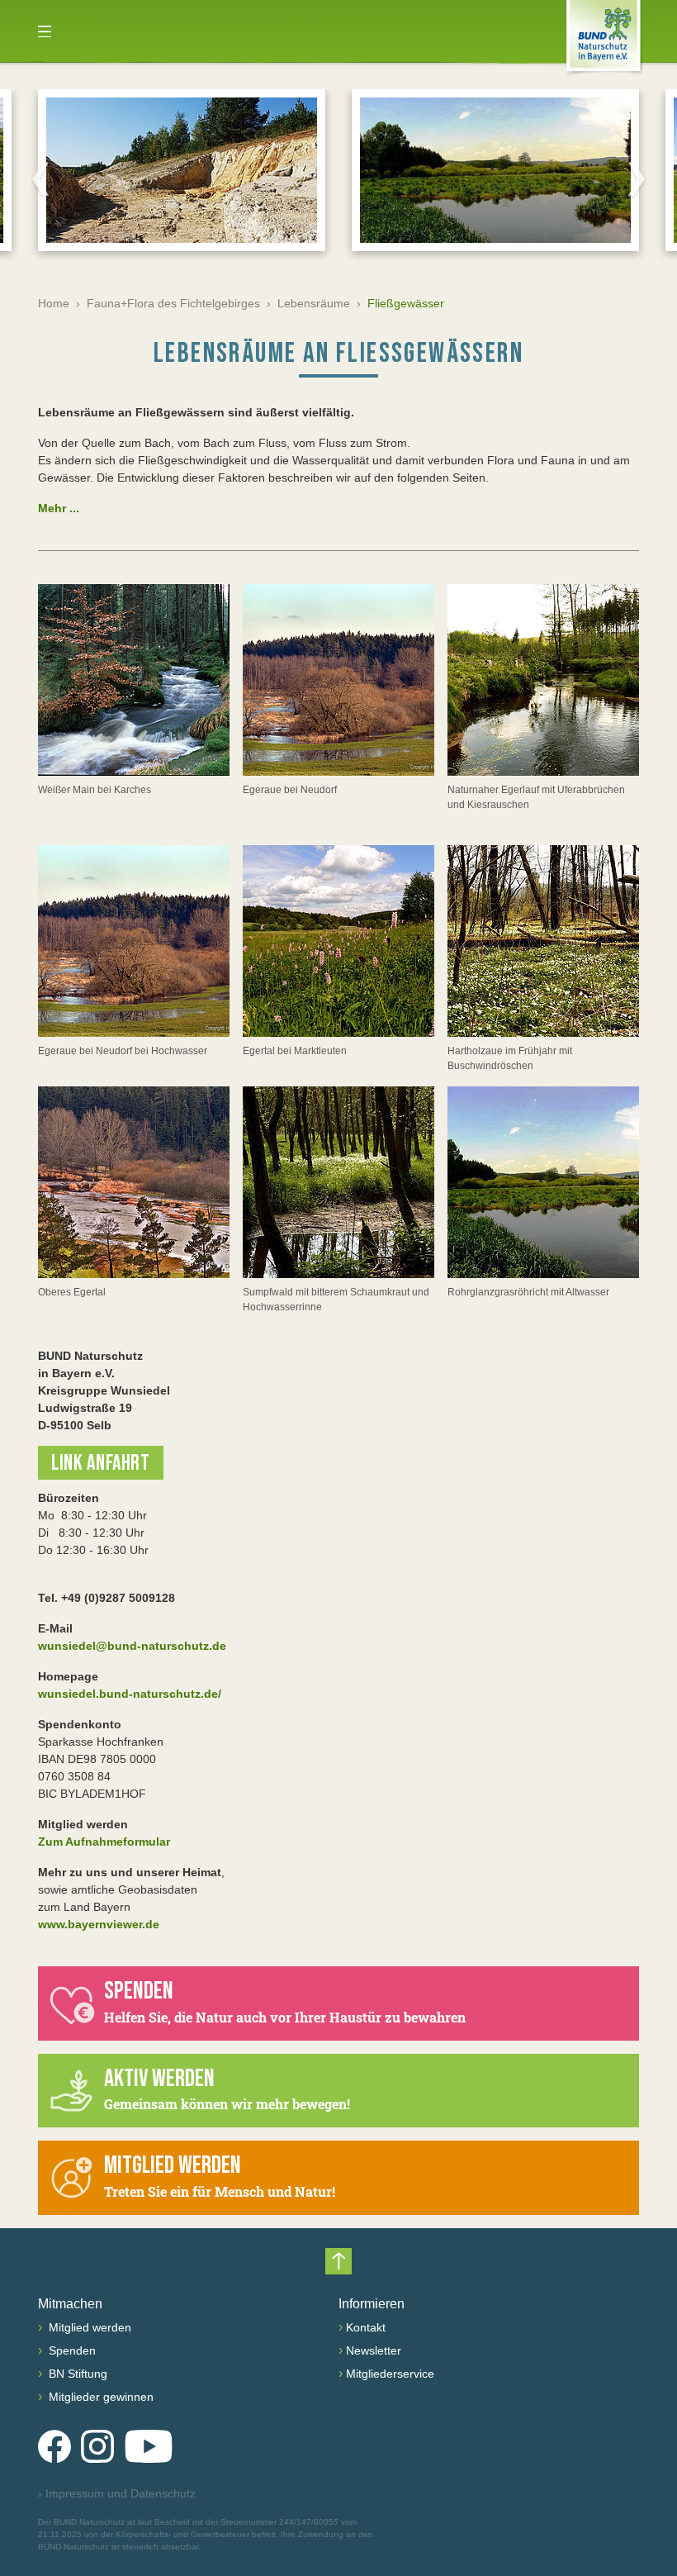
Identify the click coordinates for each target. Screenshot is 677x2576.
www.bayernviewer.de (99, 1924)
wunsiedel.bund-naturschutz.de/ (130, 1694)
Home (54, 303)
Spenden (71, 2350)
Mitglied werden (88, 2327)
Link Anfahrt (101, 1464)
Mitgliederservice (390, 2374)
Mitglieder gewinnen (99, 2397)
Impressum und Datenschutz (117, 2493)
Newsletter (374, 2350)
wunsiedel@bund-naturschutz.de (132, 1646)
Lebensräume (314, 303)
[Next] (637, 178)
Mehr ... (59, 508)
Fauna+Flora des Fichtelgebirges (173, 303)
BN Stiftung (76, 2374)
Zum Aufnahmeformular (104, 1842)
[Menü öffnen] (45, 31)
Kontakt (366, 2327)
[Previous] (40, 178)
